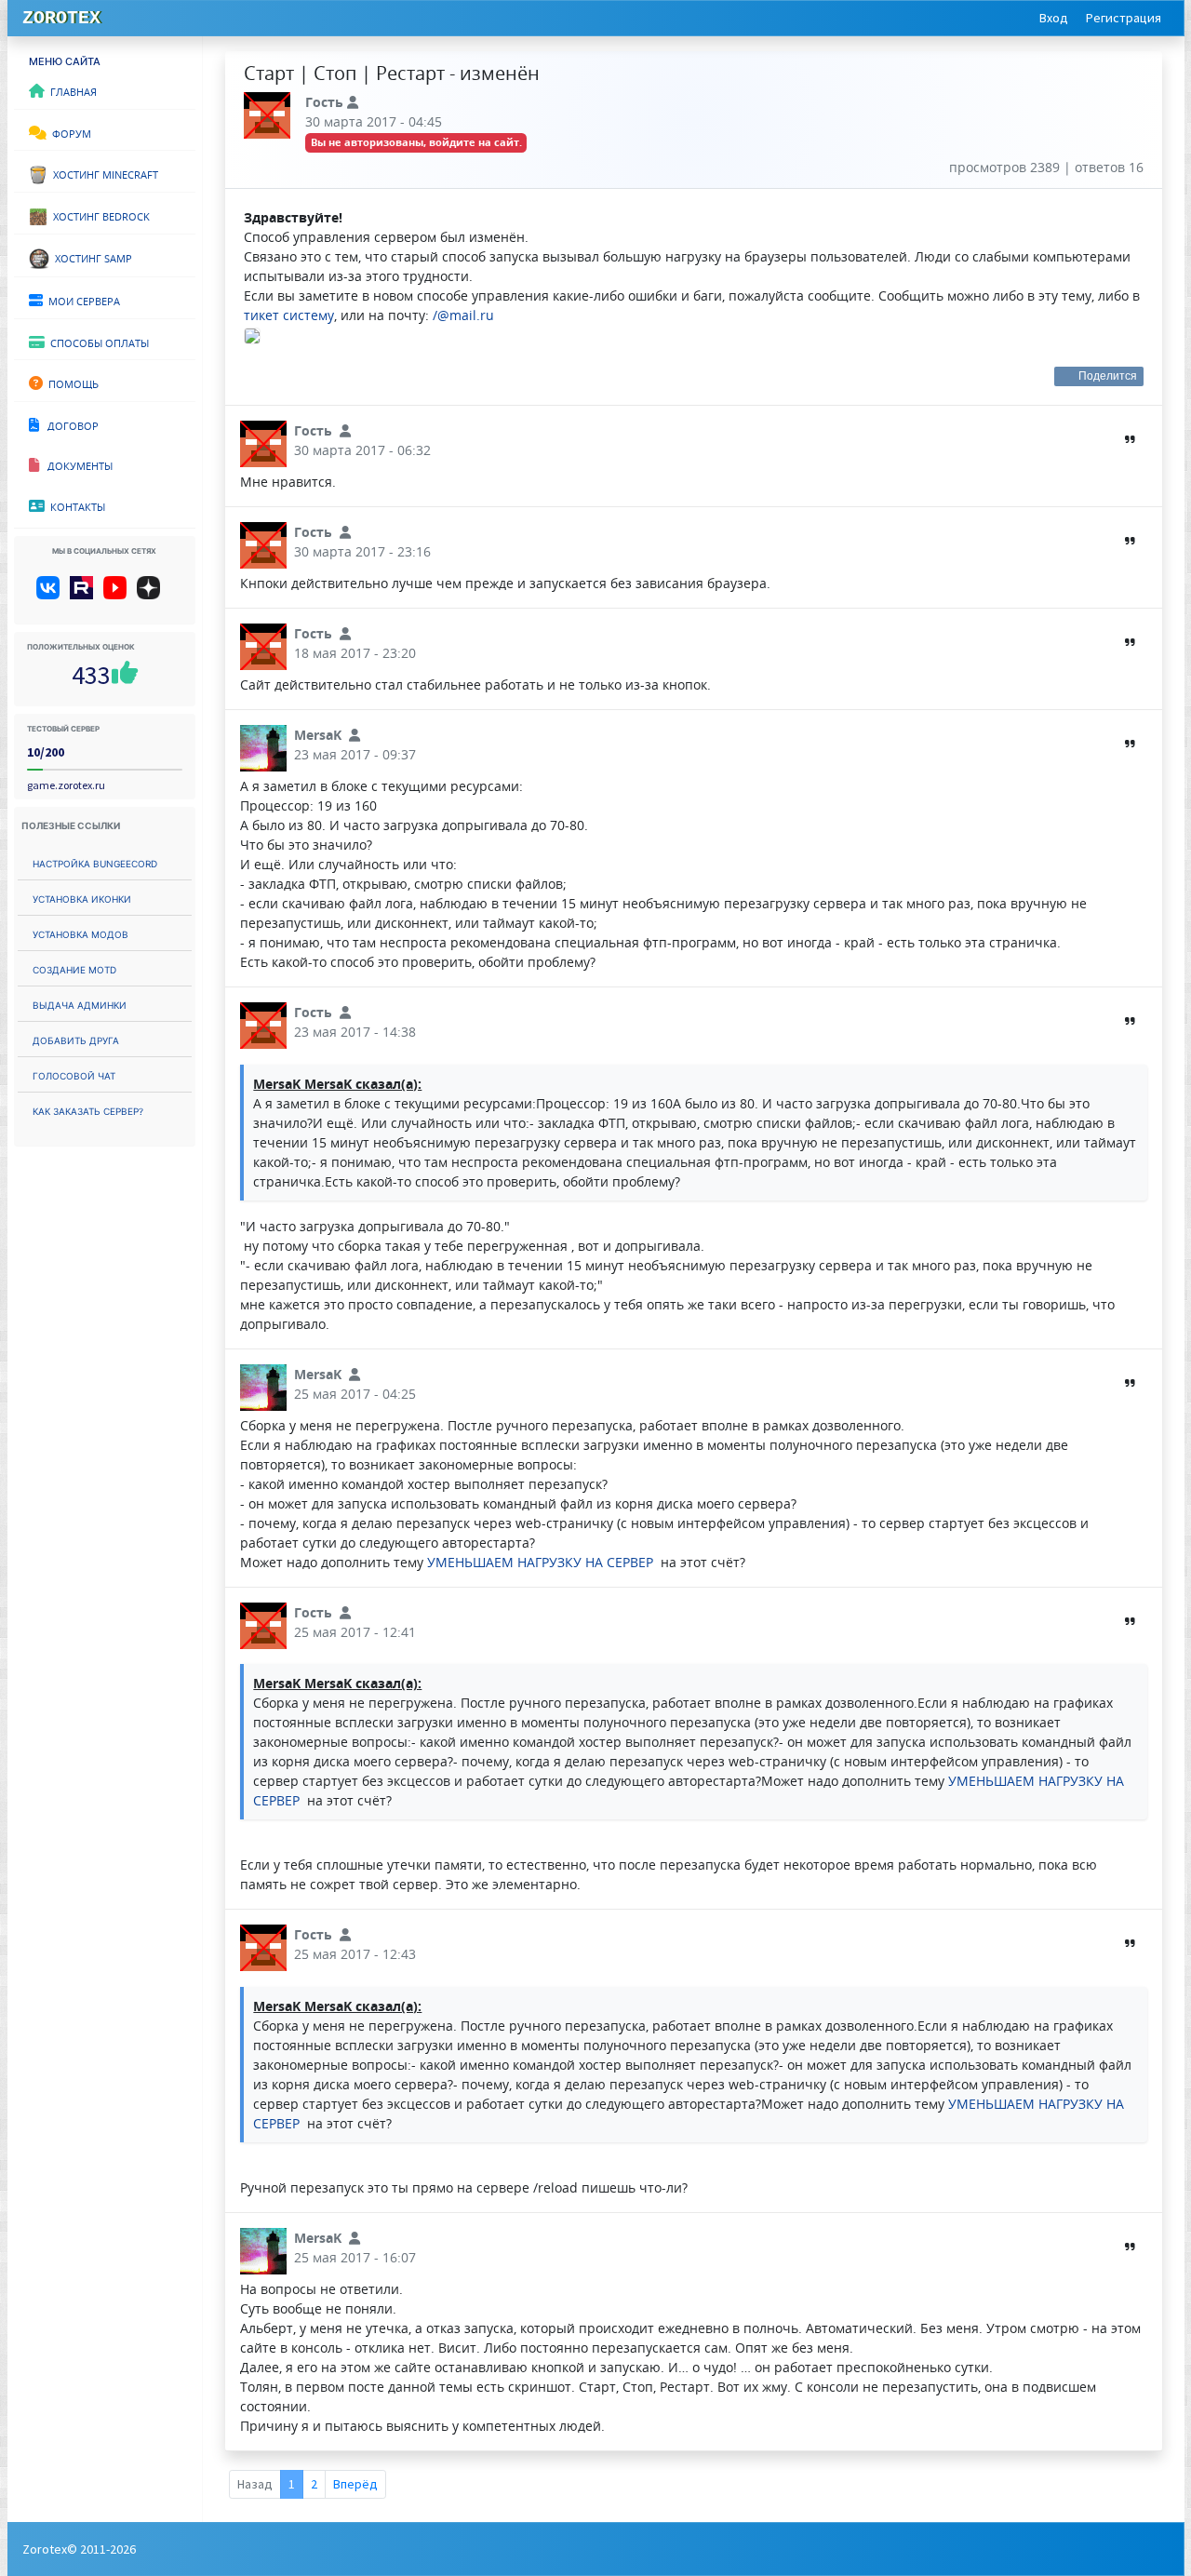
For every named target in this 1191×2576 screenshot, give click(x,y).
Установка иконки (82, 898)
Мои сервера (81, 300)
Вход (1054, 18)
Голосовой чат (74, 1074)
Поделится (1108, 376)
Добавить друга (76, 1039)
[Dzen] (155, 595)
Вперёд (355, 2484)
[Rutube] (85, 595)
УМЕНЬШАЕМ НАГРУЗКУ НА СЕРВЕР (542, 1562)
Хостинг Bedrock (99, 215)
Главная (71, 90)
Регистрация (1124, 18)
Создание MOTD (74, 968)
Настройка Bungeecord (95, 862)
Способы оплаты (97, 342)
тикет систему (289, 315)
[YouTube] (119, 595)
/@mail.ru (463, 315)
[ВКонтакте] (52, 595)
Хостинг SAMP (91, 257)
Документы (76, 464)
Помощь (71, 382)
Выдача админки (80, 1004)
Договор (69, 424)
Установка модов (80, 933)
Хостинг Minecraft (103, 173)
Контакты (75, 505)
